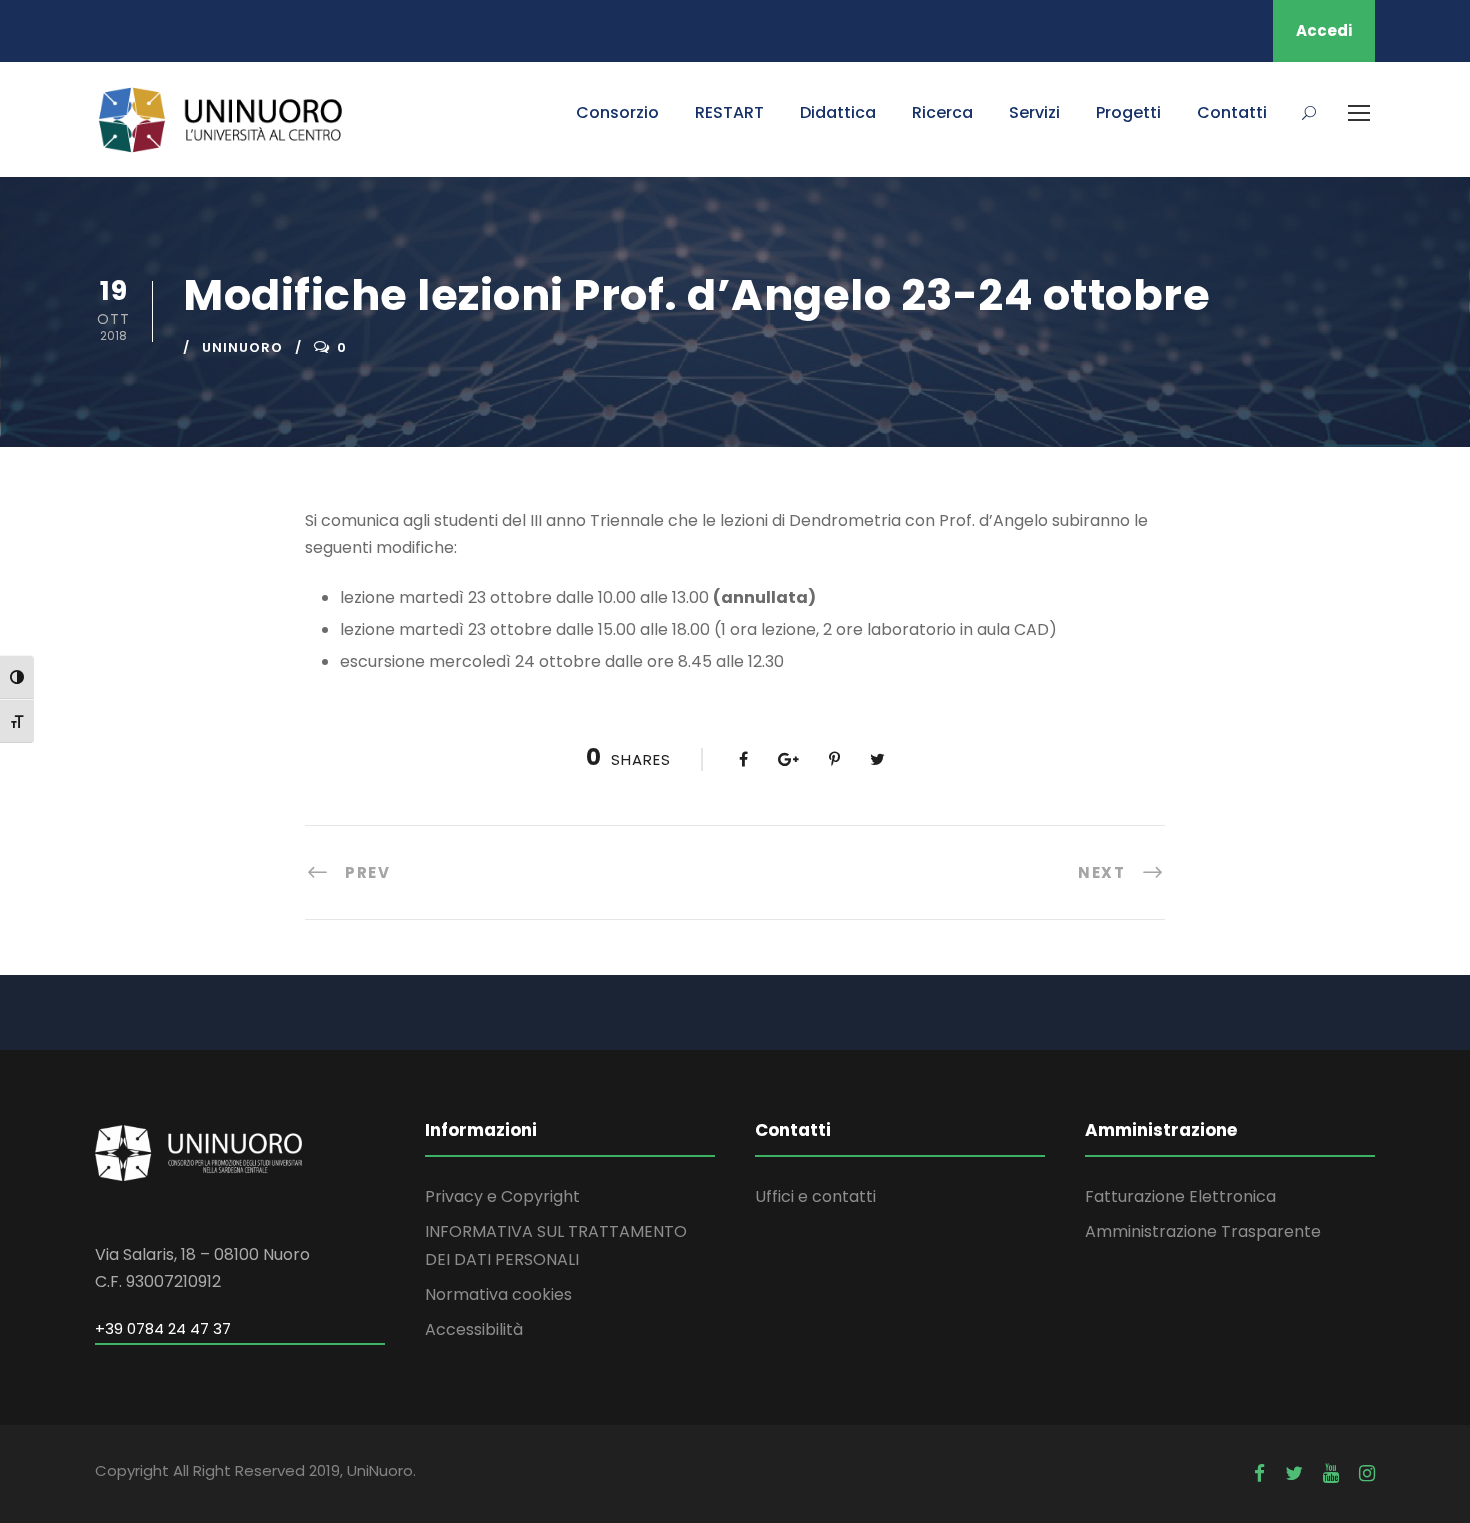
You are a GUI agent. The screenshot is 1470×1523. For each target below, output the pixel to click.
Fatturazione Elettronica (1180, 1196)
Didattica (838, 112)
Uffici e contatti (815, 1196)
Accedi (1324, 30)
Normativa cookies (498, 1294)
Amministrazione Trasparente (1203, 1231)
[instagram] (1367, 1473)
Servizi (1034, 112)
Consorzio (617, 112)
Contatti (1232, 112)
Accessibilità (474, 1329)
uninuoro (242, 347)
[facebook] (1259, 1473)
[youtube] (1331, 1473)
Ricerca (942, 112)
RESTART (729, 112)
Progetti (1128, 112)
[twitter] (1294, 1473)
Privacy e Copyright (502, 1196)
